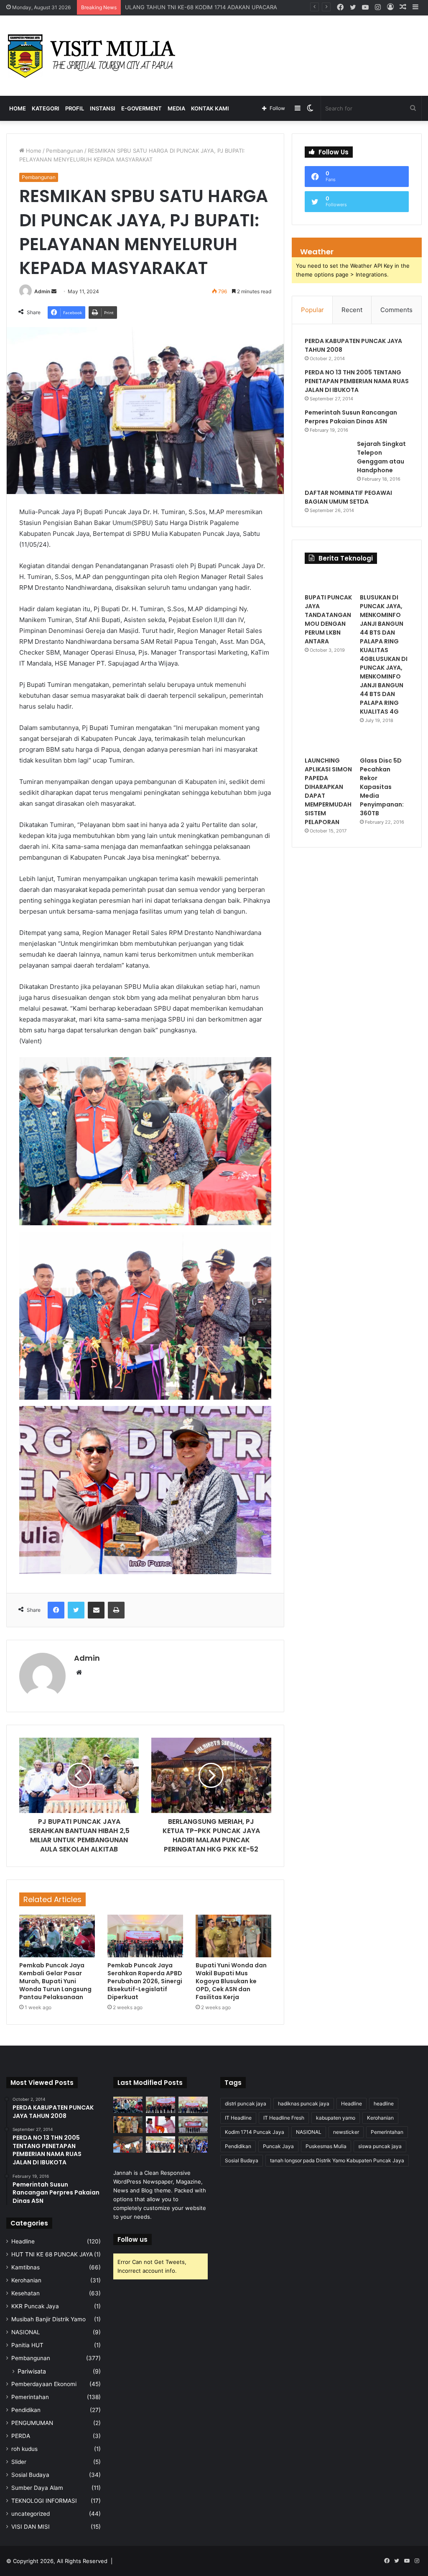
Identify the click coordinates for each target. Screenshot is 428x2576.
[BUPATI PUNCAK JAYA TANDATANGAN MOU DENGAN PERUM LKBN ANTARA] (329, 581)
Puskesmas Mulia (326, 2146)
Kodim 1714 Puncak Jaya (255, 2132)
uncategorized (31, 2514)
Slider (19, 2462)
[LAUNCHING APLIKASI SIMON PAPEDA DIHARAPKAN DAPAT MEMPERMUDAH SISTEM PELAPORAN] (329, 744)
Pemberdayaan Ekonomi (44, 2384)
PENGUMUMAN (32, 2423)
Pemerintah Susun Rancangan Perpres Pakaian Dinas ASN (351, 417)
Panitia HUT (27, 2345)
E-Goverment (141, 108)
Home (18, 108)
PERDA (21, 2436)
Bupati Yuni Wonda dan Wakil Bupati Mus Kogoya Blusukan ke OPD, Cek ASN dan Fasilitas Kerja (231, 1981)
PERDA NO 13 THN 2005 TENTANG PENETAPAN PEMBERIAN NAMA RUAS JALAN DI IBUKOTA (357, 381)
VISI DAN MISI (31, 2527)
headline (384, 2104)
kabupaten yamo (336, 2118)
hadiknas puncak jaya (304, 2104)
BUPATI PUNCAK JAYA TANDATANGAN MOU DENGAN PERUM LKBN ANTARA (328, 619)
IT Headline (238, 2118)
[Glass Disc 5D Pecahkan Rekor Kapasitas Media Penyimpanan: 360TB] (384, 744)
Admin (42, 291)
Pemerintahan (30, 2397)
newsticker (346, 2132)
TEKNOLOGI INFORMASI (44, 2501)
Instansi (103, 108)
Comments (396, 310)
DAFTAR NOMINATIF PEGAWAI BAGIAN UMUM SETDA (348, 497)
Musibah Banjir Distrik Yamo (48, 2319)
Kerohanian (26, 2280)
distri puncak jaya (246, 2104)
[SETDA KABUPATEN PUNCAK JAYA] (94, 56)
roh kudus (24, 2449)
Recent (352, 310)
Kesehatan (25, 2293)
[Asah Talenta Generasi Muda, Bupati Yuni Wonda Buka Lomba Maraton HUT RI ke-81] (193, 2145)
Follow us (132, 2239)
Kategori (46, 108)
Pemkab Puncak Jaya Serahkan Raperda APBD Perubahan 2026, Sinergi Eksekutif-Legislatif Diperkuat (145, 1981)
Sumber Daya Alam (37, 2488)
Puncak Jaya (278, 2146)
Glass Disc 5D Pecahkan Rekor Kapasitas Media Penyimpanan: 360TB (382, 787)
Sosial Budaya (30, 2475)
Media (176, 108)
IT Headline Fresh (284, 2118)
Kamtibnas (25, 2267)
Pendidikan (26, 2410)
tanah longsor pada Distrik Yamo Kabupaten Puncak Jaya (337, 2160)
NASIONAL (26, 2332)
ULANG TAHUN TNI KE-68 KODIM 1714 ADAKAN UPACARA (201, 7)
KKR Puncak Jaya (35, 2306)
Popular (312, 310)
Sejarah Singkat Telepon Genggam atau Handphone (381, 457)
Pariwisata (32, 2371)
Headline (23, 2241)
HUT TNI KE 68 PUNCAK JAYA (52, 2254)
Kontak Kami (210, 108)
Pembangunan (65, 151)
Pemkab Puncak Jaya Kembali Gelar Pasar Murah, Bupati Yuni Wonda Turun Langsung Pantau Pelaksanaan (55, 1981)
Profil (75, 108)
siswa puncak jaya (380, 2146)
